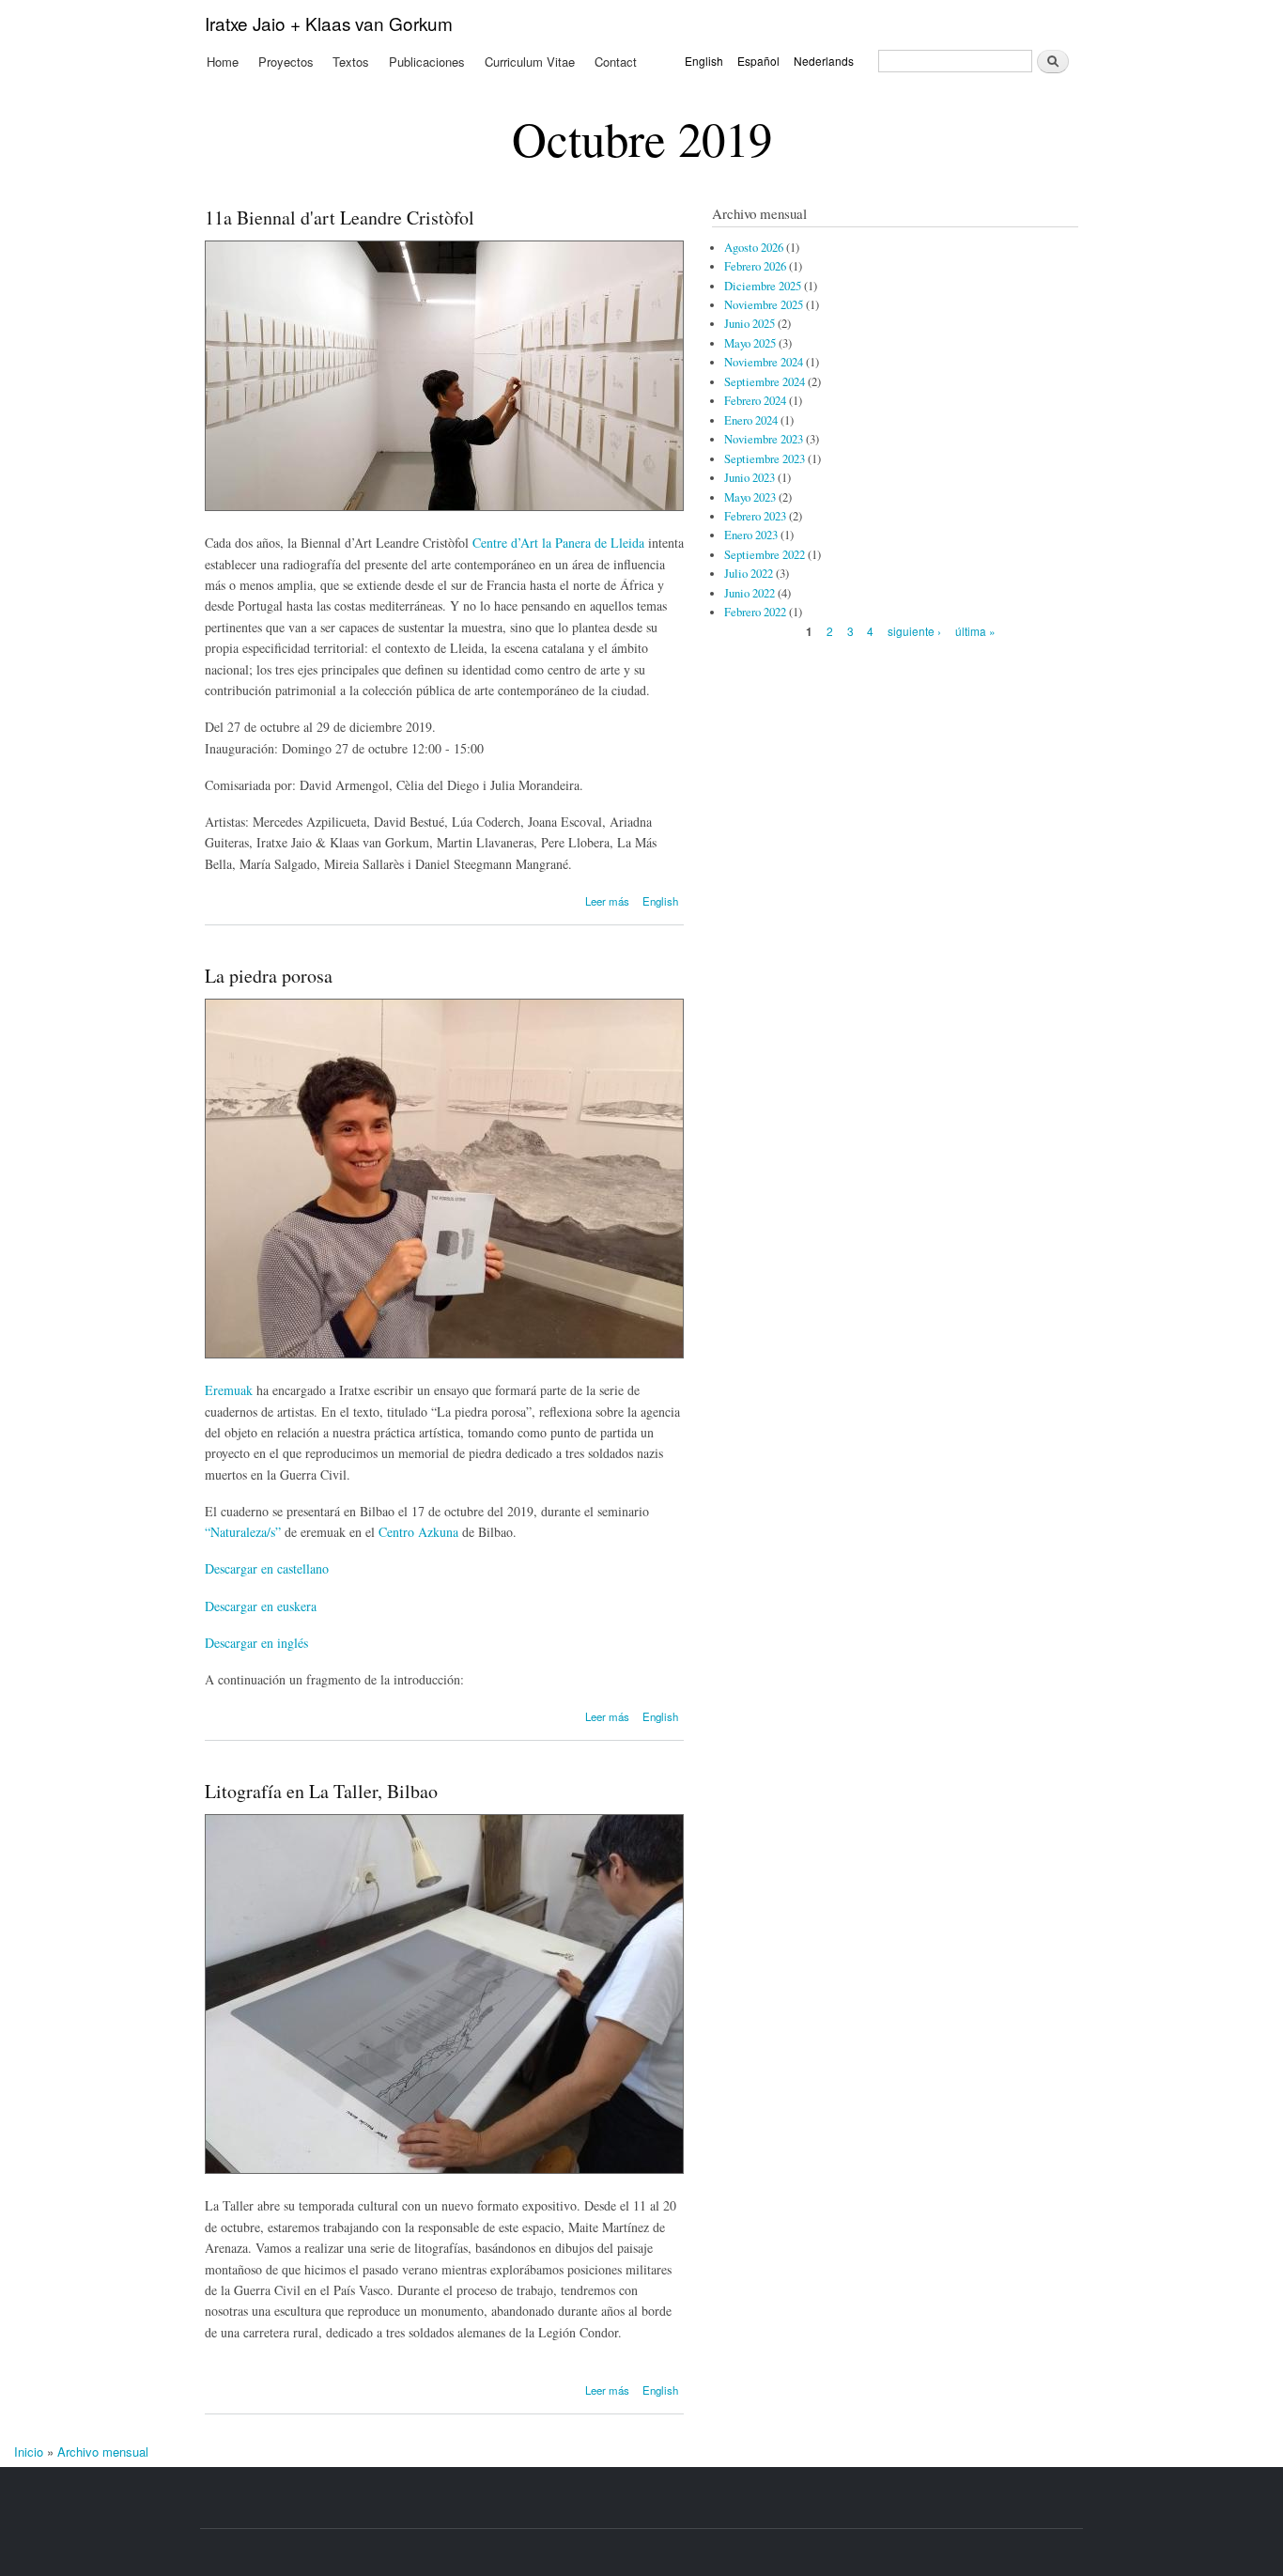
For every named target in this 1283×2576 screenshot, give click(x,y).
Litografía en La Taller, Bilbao (321, 1791)
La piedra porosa (269, 976)
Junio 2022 (750, 593)
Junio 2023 (750, 478)
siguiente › (914, 631)
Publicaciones (427, 62)
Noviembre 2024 (764, 362)
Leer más (607, 901)
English (704, 61)
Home (223, 62)
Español (758, 61)
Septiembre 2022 (765, 555)
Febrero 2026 (755, 266)
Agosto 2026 (754, 248)
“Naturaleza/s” (243, 1532)
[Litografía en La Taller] (444, 2169)
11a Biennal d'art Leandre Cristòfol (340, 217)
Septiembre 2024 (765, 382)
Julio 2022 (749, 574)
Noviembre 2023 (764, 439)
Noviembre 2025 (764, 305)
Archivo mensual (103, 2452)
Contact (616, 62)
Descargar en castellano (267, 1568)
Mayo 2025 (750, 343)
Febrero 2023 (755, 516)
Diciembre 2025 (763, 286)
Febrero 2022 (755, 612)
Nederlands (824, 61)
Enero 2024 (751, 420)
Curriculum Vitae (530, 62)
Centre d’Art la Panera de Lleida (560, 543)
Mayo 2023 (750, 497)
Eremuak (229, 1390)
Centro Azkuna (420, 1532)
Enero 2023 (751, 535)
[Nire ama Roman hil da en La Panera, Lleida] (444, 506)
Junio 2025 (750, 324)
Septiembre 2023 (765, 459)
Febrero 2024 (755, 401)
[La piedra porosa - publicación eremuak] (444, 1353)
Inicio (29, 2452)
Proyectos (286, 62)
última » (975, 631)
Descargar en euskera (261, 1606)
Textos (351, 62)
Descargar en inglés (256, 1643)
